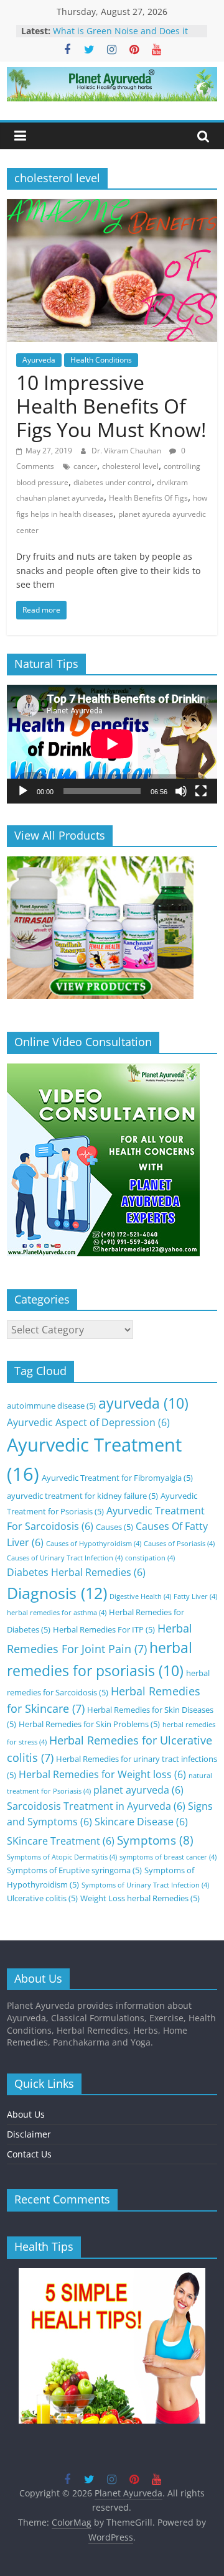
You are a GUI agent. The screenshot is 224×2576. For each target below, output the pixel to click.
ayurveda (143, 1403)
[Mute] (181, 791)
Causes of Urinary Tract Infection (65, 1558)
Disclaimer (29, 2134)
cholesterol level (130, 466)
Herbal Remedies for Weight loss (102, 1774)
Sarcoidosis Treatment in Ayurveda (96, 1806)
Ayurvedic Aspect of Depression (88, 1422)
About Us (26, 2114)
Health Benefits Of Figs (148, 498)
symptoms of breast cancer (168, 1857)
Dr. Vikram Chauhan (127, 451)
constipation (150, 1558)
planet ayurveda (138, 1790)
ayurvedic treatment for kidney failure (82, 1496)
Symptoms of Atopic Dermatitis (62, 1857)
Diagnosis (57, 1593)
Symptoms (155, 1840)
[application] (112, 744)
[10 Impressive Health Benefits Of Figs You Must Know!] (112, 206)
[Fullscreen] (201, 791)
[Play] (23, 791)
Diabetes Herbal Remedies (76, 1572)
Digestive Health (140, 1596)
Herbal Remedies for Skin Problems (89, 1724)
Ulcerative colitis (42, 1898)
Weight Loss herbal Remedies (140, 1898)
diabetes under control (113, 482)
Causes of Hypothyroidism (94, 1544)
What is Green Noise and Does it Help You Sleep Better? (120, 37)
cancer (85, 466)
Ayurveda (39, 360)
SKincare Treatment (61, 1841)
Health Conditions (101, 360)
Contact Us (29, 2154)
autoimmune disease (51, 1406)
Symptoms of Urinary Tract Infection (145, 1885)
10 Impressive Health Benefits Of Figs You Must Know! (111, 406)
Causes (114, 1527)
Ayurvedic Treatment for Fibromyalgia (117, 1478)
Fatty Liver (195, 1596)
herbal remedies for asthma (57, 1613)
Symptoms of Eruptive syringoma (74, 1870)
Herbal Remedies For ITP (104, 1629)
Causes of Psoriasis (179, 1544)
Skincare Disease (141, 1822)
